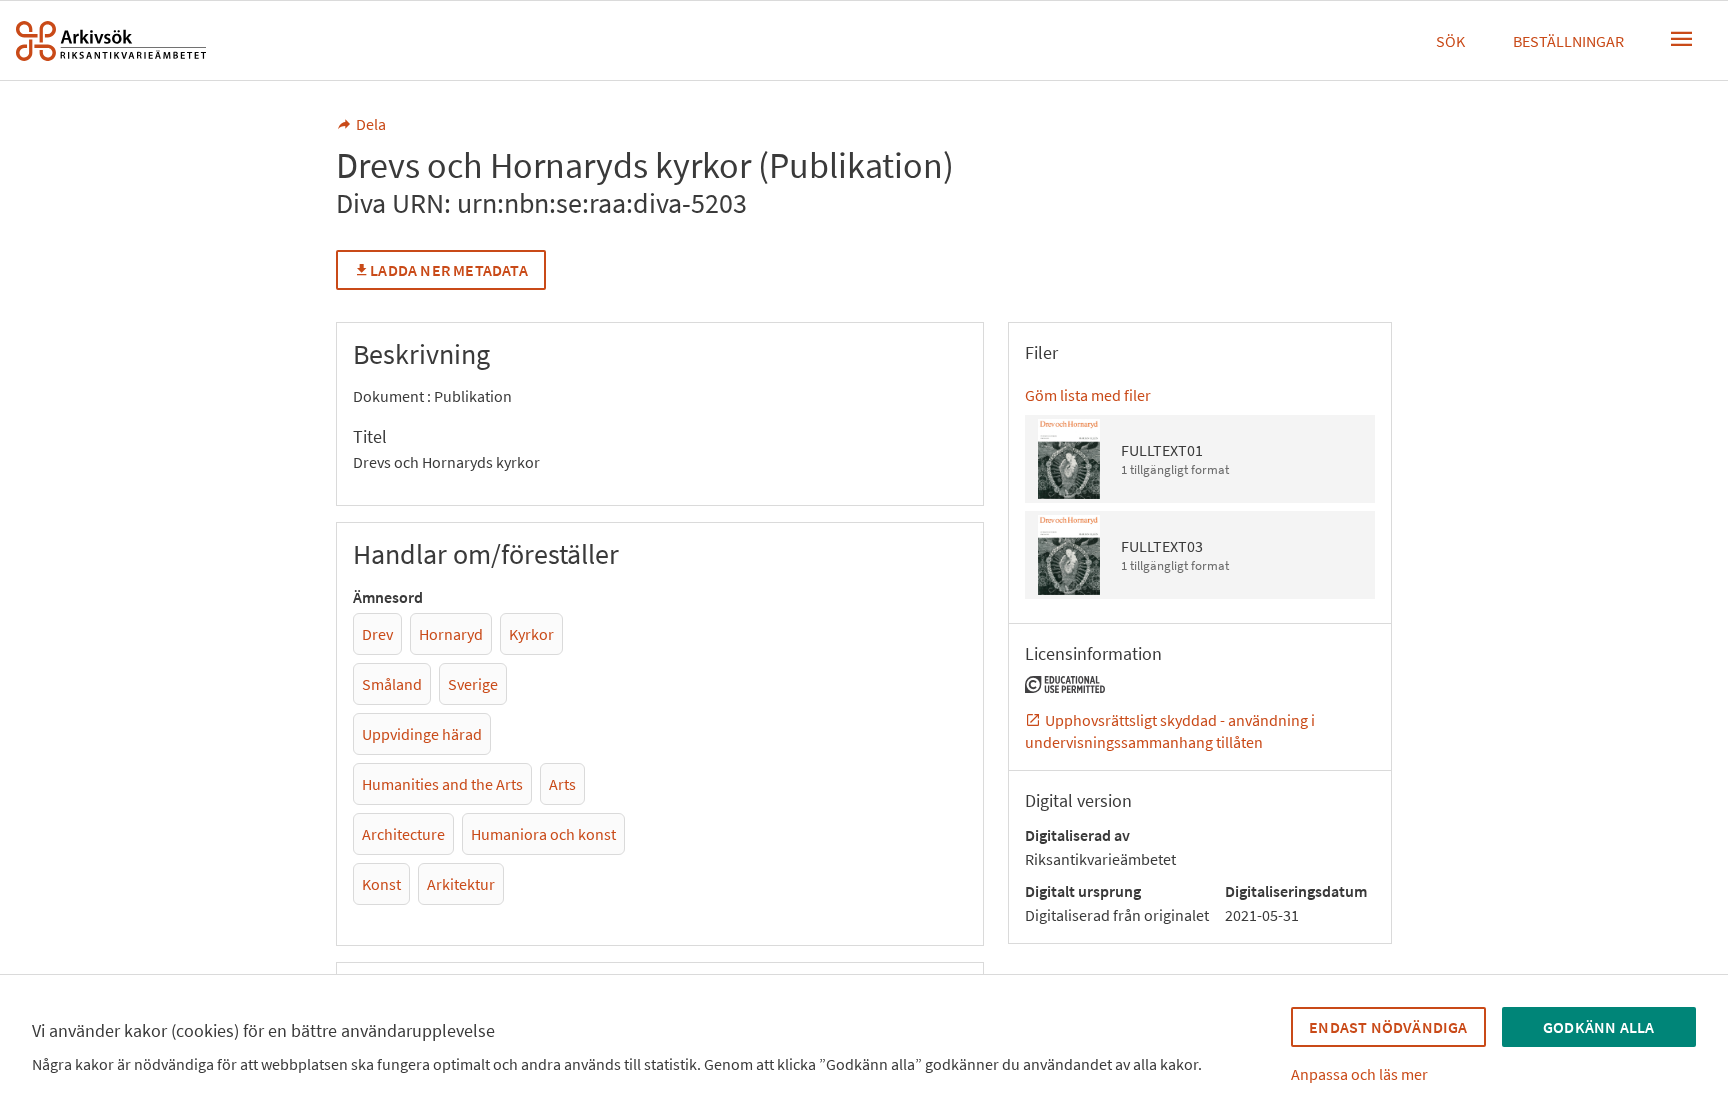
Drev (377, 634)
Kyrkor (531, 634)
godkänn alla (1598, 1027)
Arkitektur (461, 884)
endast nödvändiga (1388, 1027)
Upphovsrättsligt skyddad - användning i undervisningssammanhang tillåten (1170, 731)
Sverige (473, 684)
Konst (381, 884)
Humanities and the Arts (442, 784)
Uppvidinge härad (422, 734)
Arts (562, 784)
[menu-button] (1682, 39)
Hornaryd (451, 634)
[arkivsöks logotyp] (111, 41)
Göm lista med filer (1088, 395)
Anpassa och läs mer (1359, 1074)
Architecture (403, 834)
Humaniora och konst (543, 834)
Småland (392, 684)
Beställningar (1568, 41)
